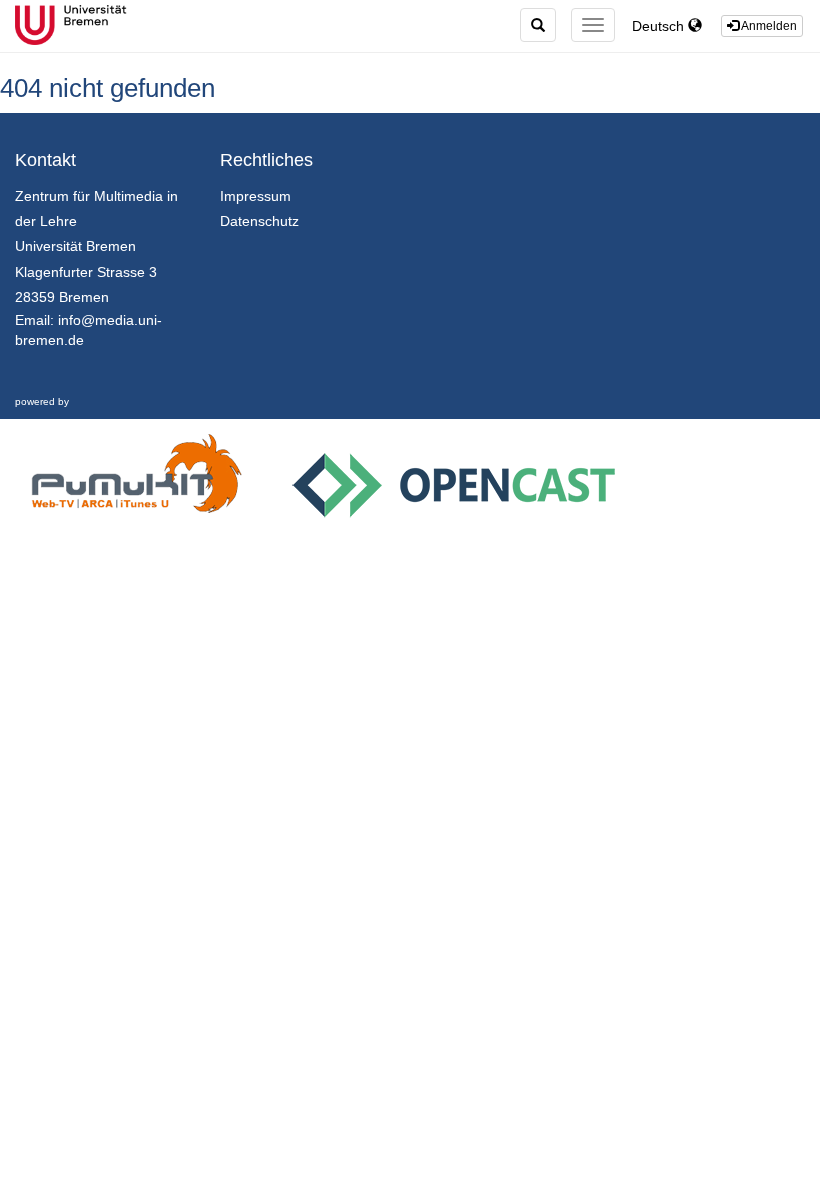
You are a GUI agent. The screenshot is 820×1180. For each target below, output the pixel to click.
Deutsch (660, 26)
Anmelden (768, 26)
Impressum (255, 196)
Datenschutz (259, 221)
